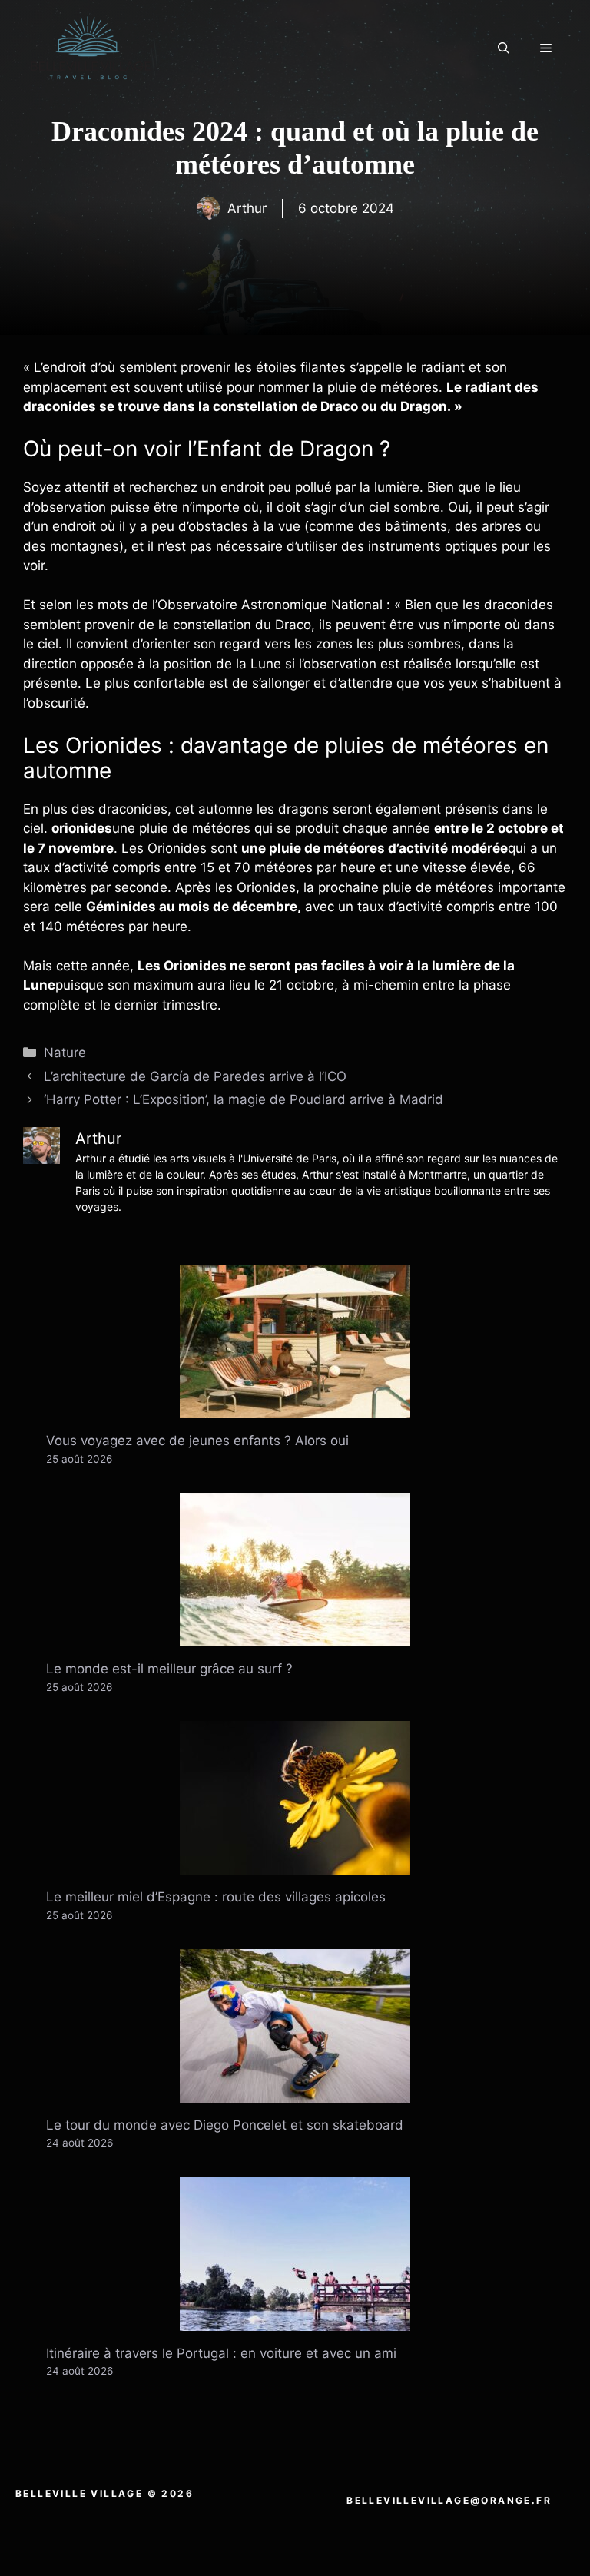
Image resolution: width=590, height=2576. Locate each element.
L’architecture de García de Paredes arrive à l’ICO (195, 1076)
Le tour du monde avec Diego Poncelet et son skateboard (225, 2125)
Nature (65, 1053)
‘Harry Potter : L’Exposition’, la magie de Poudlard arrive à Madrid (244, 1099)
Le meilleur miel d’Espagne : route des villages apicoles (216, 1897)
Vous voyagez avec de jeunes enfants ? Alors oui (197, 1441)
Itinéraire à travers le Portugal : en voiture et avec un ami (221, 2353)
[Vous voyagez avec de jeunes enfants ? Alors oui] (295, 1408)
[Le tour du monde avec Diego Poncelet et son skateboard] (295, 2092)
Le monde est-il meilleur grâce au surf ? (169, 1669)
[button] (504, 48)
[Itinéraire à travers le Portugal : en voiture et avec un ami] (295, 2320)
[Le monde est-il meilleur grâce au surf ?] (295, 1636)
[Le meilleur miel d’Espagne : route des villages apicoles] (295, 1865)
